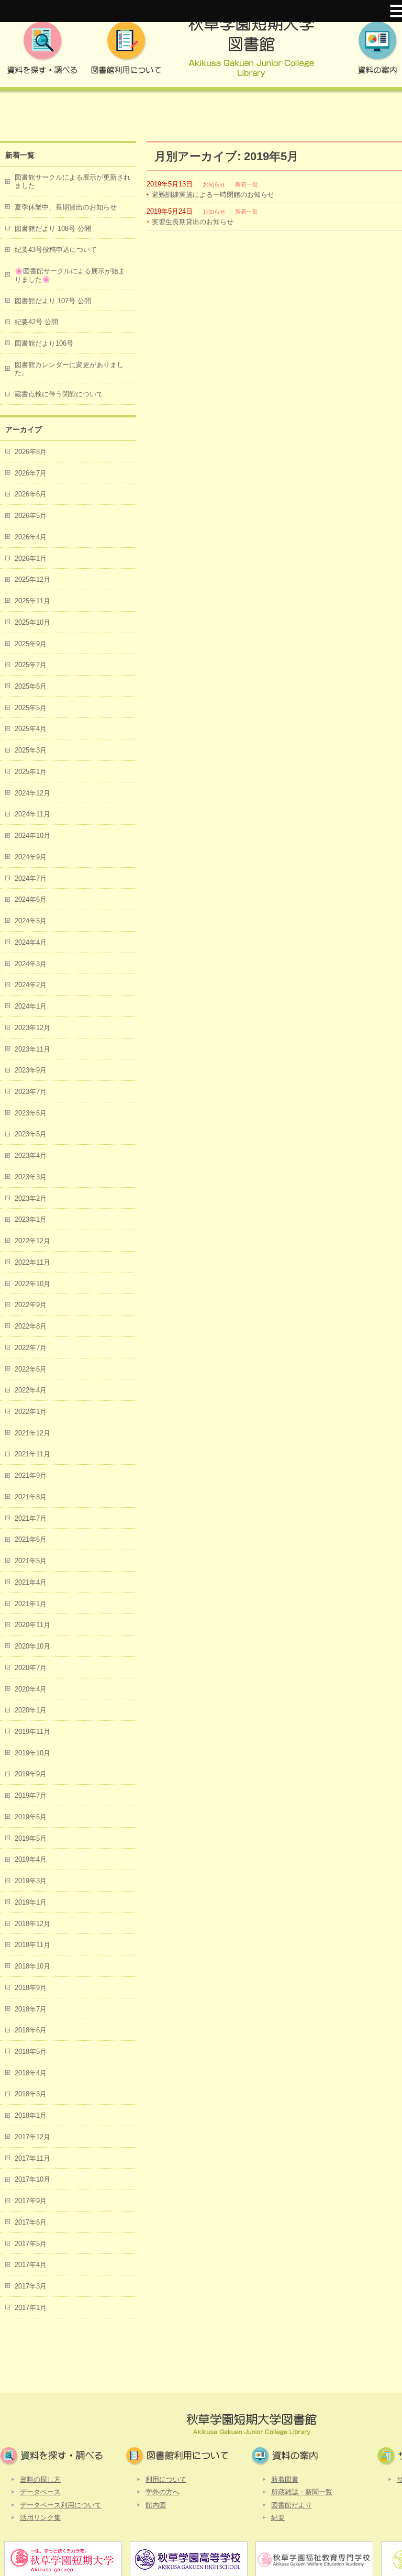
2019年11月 (32, 1732)
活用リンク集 (40, 2518)
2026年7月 (31, 473)
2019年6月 (31, 1817)
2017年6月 (31, 2222)
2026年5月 (31, 516)
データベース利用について (61, 2505)
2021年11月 (32, 1454)
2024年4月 (31, 942)
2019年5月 (31, 1838)
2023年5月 (31, 1134)
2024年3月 (31, 964)
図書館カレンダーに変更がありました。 (69, 369)
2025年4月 (31, 729)
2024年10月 (32, 836)
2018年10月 (32, 1966)
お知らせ (214, 184)
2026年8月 (31, 452)
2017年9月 (31, 2201)
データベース (40, 2492)
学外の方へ (163, 2492)
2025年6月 (31, 686)
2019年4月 (31, 1859)
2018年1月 (31, 2115)
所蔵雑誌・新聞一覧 (302, 2492)
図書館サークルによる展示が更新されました (72, 181)
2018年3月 (31, 2094)
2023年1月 (31, 1219)
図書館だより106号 (44, 343)
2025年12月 (32, 579)
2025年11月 (32, 601)
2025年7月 (31, 665)
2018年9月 (31, 1988)
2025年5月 (31, 708)
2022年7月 (31, 1348)
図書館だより (292, 2505)
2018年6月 (31, 2030)
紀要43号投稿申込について (56, 250)
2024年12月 (32, 793)
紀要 (278, 2518)
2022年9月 (31, 1305)
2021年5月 (31, 1561)
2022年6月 (31, 1369)
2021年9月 (31, 1475)
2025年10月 (32, 622)
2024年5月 (31, 921)
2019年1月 (31, 1902)
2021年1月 (31, 1604)
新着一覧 (247, 184)
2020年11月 (32, 1625)
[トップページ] (251, 51)
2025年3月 (31, 750)
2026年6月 (31, 494)
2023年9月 (31, 1070)
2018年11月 (32, 1945)
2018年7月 (31, 2009)
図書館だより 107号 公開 (53, 301)
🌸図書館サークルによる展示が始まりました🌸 (70, 275)
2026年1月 (31, 559)
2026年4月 (31, 537)
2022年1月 (31, 1412)
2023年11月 (32, 1049)
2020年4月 (31, 1689)
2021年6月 (31, 1539)
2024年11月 (32, 814)
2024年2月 (31, 985)
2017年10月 (32, 2179)
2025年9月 (31, 644)
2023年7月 (31, 1092)
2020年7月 (31, 1668)
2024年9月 (31, 857)
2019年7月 (31, 1795)
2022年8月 (31, 1326)
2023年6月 (31, 1113)
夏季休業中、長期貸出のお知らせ (66, 207)
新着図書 (285, 2479)
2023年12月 (32, 1028)
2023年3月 (31, 1177)
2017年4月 (31, 2265)
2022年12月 (32, 1241)
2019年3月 (31, 1881)
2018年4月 (31, 2073)
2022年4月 (31, 1390)
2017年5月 (31, 2244)
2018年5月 (31, 2052)
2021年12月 (32, 1433)
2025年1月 (31, 772)
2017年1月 (31, 2308)
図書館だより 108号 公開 (53, 229)
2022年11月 (32, 1262)
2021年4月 (31, 1582)
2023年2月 (31, 1198)
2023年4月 (31, 1156)
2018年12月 (32, 1924)
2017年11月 (32, 2158)
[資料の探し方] (42, 51)
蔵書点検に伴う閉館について (59, 394)
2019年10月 (32, 1753)
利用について (166, 2479)
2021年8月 (31, 1497)
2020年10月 (32, 1646)
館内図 (156, 2505)
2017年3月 (31, 2286)
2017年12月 (32, 2137)
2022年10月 (32, 1284)
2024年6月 (31, 899)
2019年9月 (31, 1774)
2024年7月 (31, 878)
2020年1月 (31, 1710)
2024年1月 (31, 1006)
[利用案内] (126, 51)
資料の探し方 (40, 2479)
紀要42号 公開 (36, 322)
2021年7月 (31, 1518)
